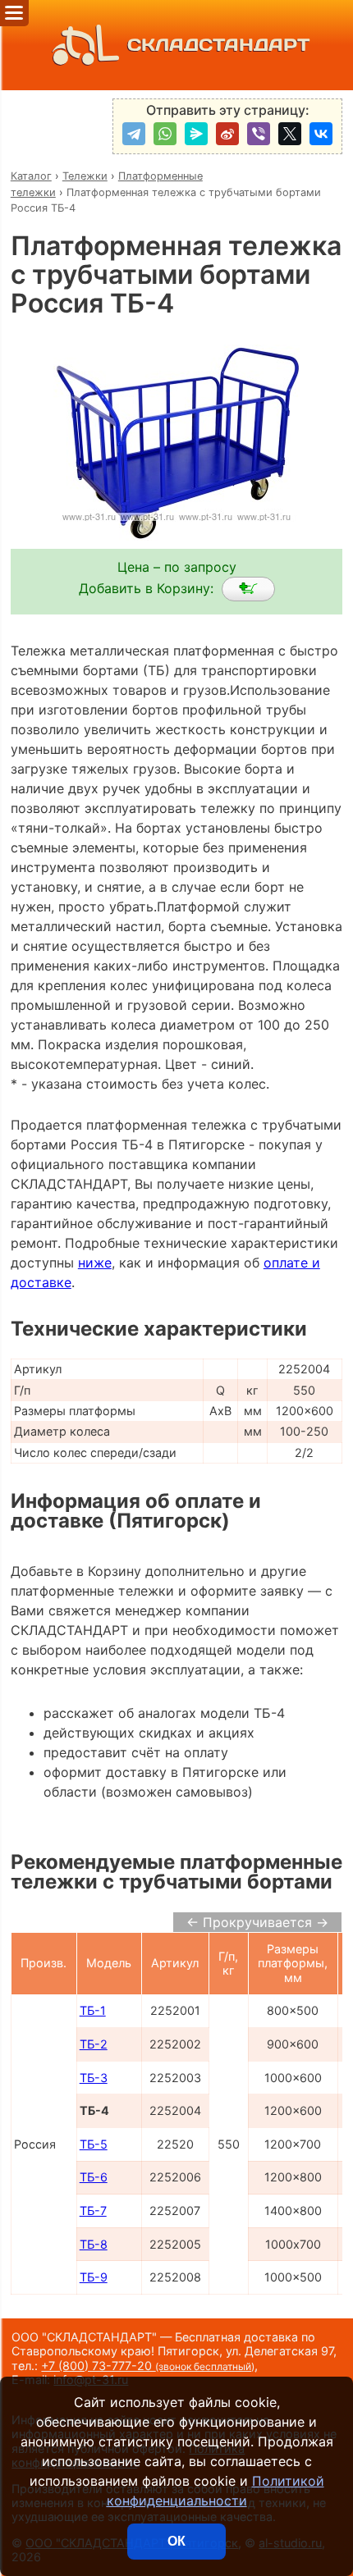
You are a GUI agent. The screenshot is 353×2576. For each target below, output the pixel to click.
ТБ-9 (94, 2277)
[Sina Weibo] (227, 134)
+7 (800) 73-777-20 (148, 2366)
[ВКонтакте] (321, 134)
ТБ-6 (94, 2177)
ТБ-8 (94, 2244)
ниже (95, 1263)
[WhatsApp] (165, 134)
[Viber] (259, 134)
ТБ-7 (93, 2211)
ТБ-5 (94, 2144)
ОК (176, 2541)
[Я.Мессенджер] (196, 134)
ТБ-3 (94, 2078)
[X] (290, 134)
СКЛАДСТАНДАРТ (218, 45)
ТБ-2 (94, 2044)
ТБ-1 (93, 2010)
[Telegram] (134, 134)
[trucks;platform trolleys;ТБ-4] (248, 589)
